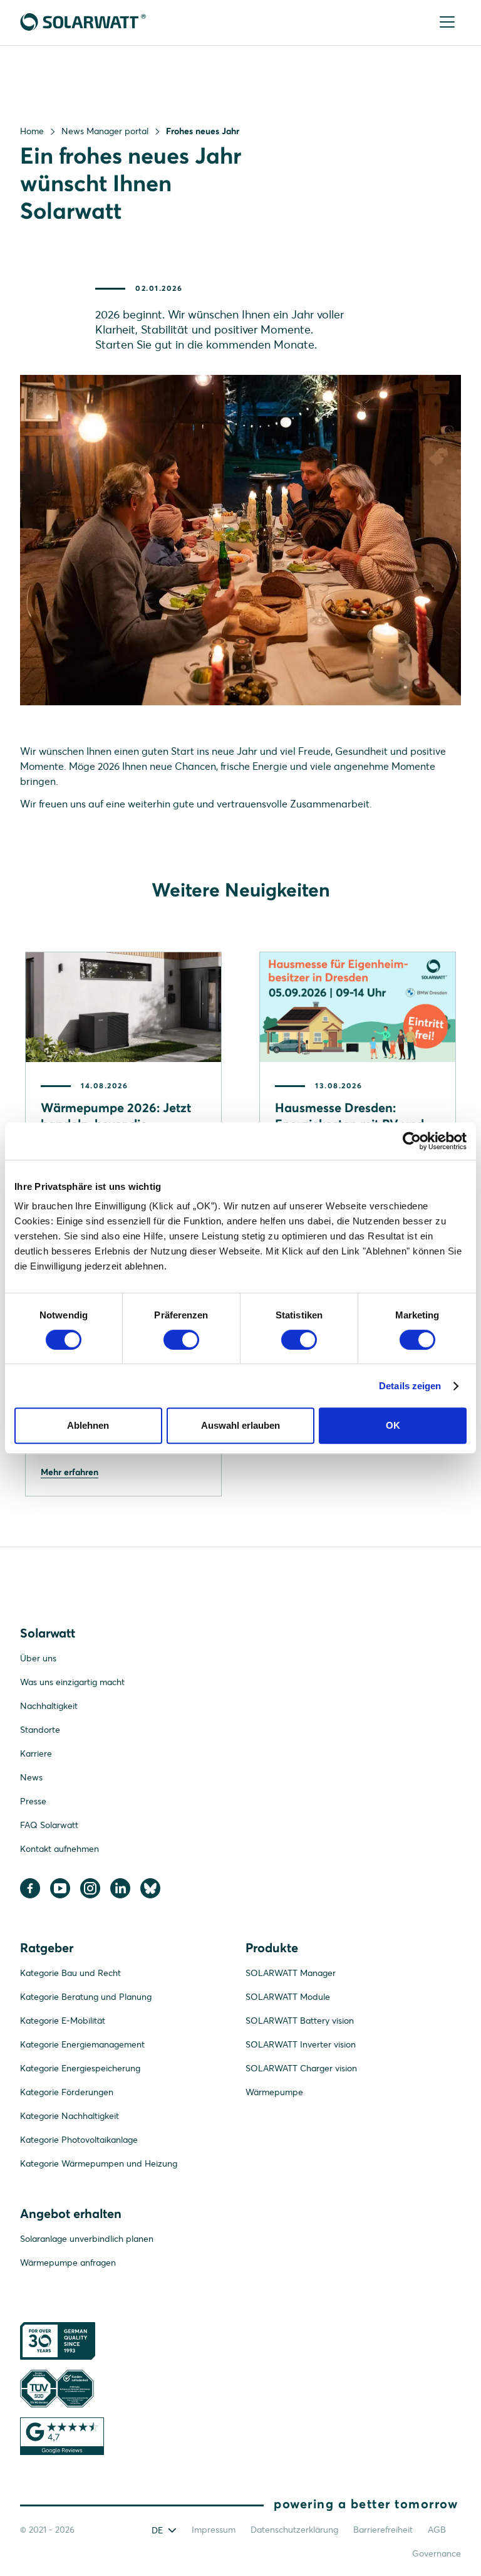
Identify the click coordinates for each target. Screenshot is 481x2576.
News (31, 1777)
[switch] (181, 1340)
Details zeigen (410, 1386)
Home (32, 131)
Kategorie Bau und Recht (70, 1973)
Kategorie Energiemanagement (82, 2044)
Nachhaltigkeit (49, 1706)
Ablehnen (88, 1425)
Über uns (38, 1658)
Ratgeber (47, 1948)
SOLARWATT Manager (291, 1973)
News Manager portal (105, 131)
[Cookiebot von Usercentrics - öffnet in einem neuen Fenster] (412, 1141)
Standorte (40, 1730)
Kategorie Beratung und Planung (86, 1997)
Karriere (36, 1753)
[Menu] (448, 23)
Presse (33, 1801)
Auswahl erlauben (240, 1425)
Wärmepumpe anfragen (68, 2263)
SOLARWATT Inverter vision (301, 2044)
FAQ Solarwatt (49, 1825)
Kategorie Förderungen (67, 2092)
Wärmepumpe (274, 2092)
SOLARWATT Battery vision (300, 2021)
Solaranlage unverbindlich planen (87, 2239)
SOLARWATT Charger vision (301, 2068)
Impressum (214, 2530)
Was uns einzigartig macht (72, 1682)
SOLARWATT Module (288, 1997)
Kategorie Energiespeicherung (80, 2068)
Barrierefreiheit (383, 2530)
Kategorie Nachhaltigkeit (70, 2116)
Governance (437, 2553)
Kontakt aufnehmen (59, 1849)
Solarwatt (48, 1633)
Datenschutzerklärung (294, 2530)
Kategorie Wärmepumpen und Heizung (99, 2163)
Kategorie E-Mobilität (63, 2021)
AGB (437, 2530)
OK (393, 1425)
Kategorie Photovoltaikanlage (79, 2140)
